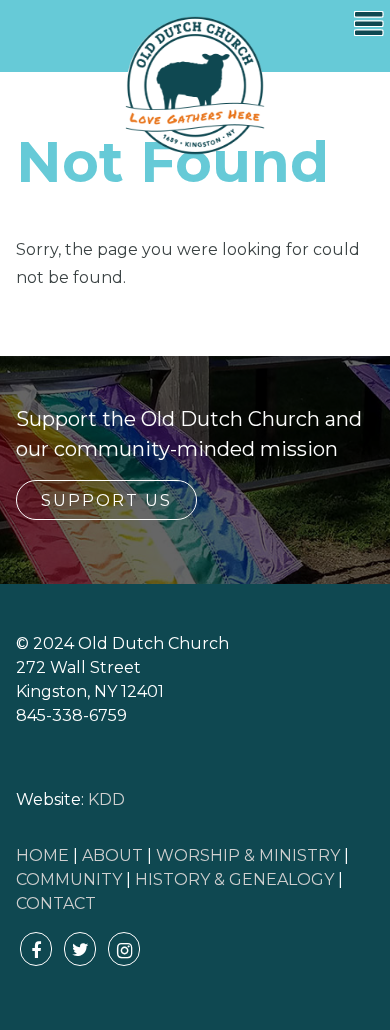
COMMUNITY (69, 879)
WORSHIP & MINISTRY (248, 855)
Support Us (106, 500)
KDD (106, 799)
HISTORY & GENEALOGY (234, 879)
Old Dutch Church (195, 86)
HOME (42, 855)
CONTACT (56, 903)
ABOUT (112, 855)
